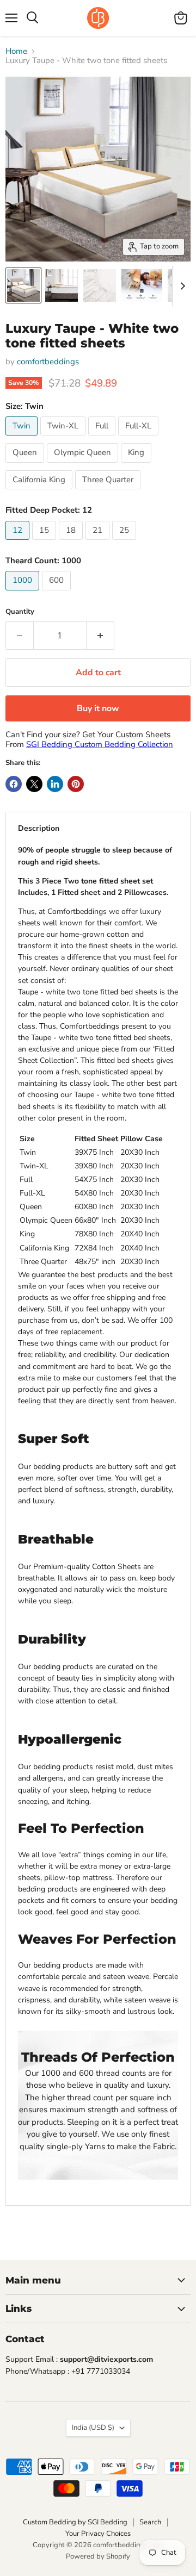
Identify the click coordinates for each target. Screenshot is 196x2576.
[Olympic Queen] (84, 465)
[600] (58, 593)
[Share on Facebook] (14, 784)
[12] (19, 543)
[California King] (40, 492)
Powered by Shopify (98, 2556)
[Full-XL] (140, 438)
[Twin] (23, 438)
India (93, 2428)
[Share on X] (34, 784)
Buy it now (98, 708)
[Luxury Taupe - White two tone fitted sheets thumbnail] (23, 285)
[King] (137, 465)
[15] (45, 543)
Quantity (20, 612)
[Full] (103, 438)
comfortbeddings (48, 362)
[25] (125, 543)
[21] (99, 543)
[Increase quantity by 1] (100, 636)
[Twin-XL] (64, 438)
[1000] (24, 593)
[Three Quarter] (109, 492)
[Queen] (26, 465)
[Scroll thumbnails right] (181, 286)
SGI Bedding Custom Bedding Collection (100, 744)
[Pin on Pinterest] (76, 784)
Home (16, 51)
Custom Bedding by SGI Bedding (75, 2522)
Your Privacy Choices (98, 2534)
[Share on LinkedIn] (55, 784)
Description (39, 828)
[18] (72, 543)
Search (150, 2522)
